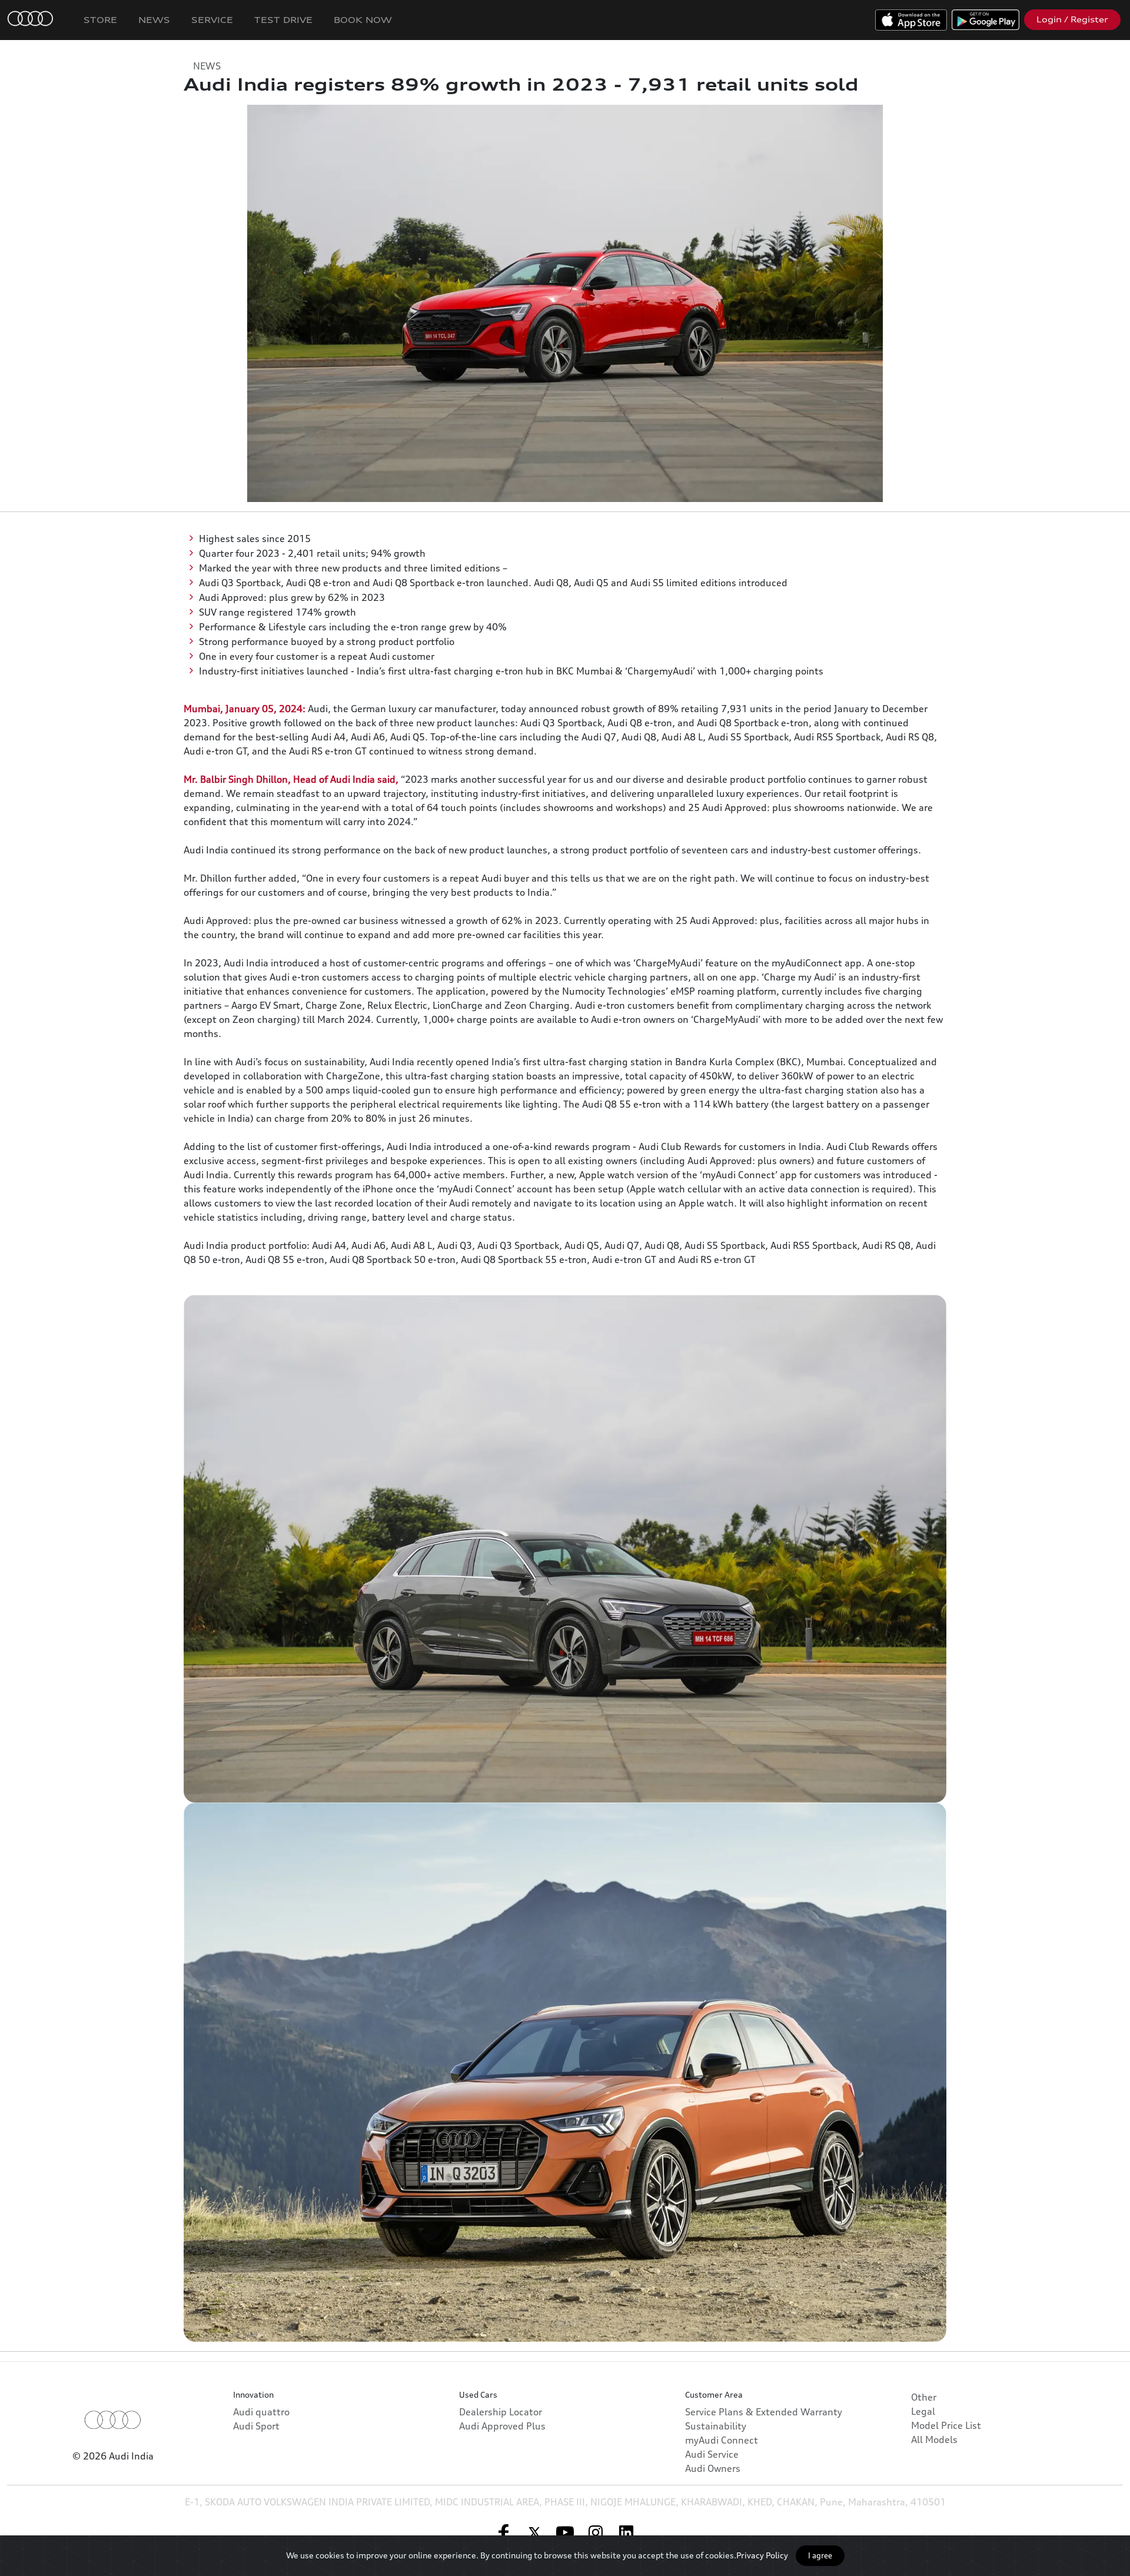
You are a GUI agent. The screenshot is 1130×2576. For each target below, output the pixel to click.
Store (100, 20)
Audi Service (712, 2454)
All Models (934, 2439)
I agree (820, 2555)
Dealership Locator (501, 2412)
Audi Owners (713, 2468)
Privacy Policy (762, 2555)
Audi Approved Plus (502, 2426)
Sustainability (716, 2426)
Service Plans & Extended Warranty (764, 2412)
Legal (923, 2411)
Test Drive (283, 20)
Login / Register (1072, 19)
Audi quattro (261, 2412)
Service (212, 20)
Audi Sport (256, 2426)
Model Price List (946, 2425)
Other (924, 2397)
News (154, 20)
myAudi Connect (722, 2440)
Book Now (363, 20)
